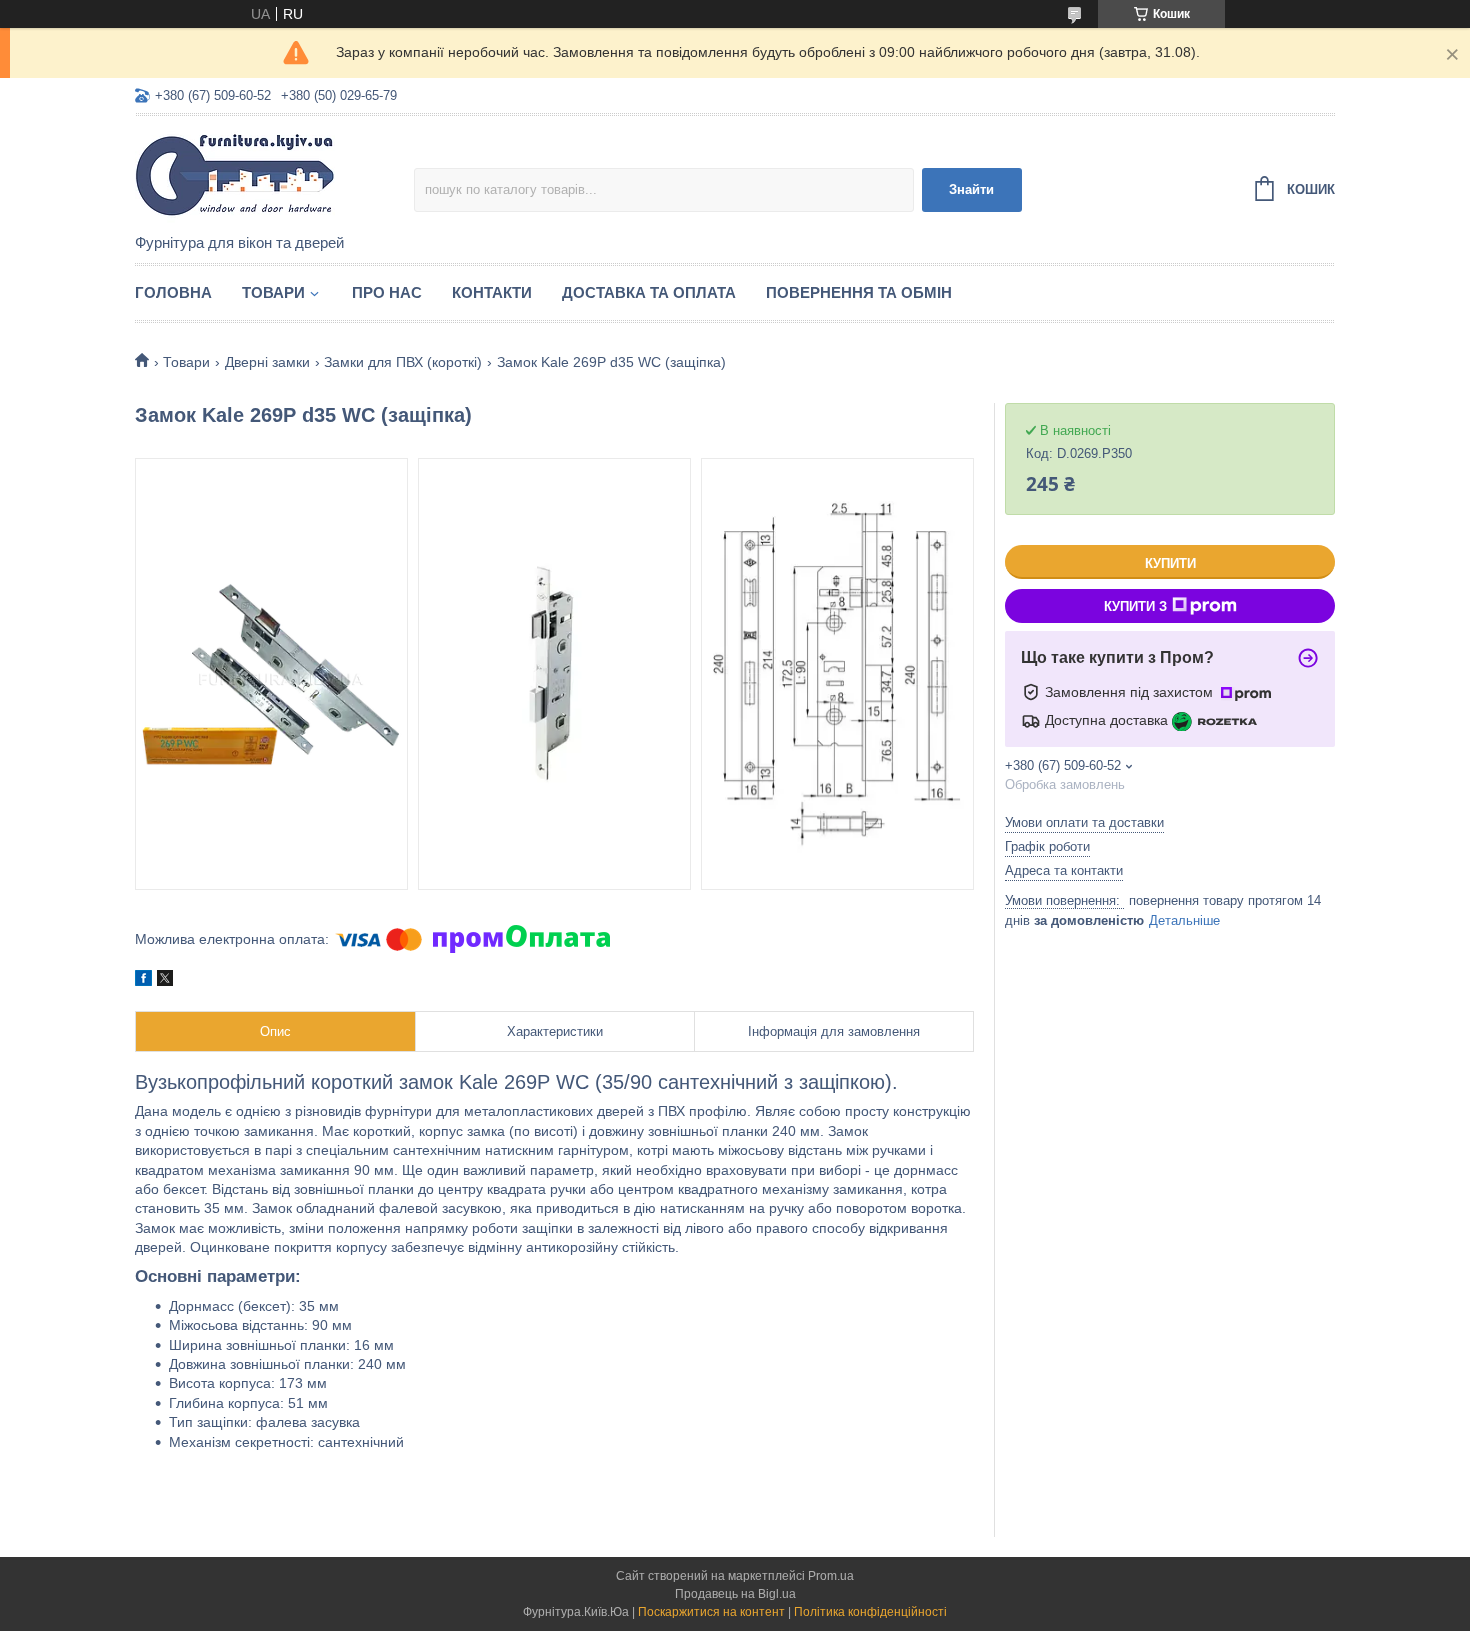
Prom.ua (831, 1576)
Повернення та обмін (859, 292)
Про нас (387, 292)
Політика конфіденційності (870, 1612)
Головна (173, 292)
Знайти (971, 189)
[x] (165, 981)
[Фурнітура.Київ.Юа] (274, 176)
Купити (1170, 563)
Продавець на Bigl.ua (735, 1594)
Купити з (1135, 606)
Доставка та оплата (649, 292)
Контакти (492, 292)
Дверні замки (267, 362)
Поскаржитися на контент (711, 1612)
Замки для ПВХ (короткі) (403, 362)
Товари (273, 292)
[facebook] (143, 981)
